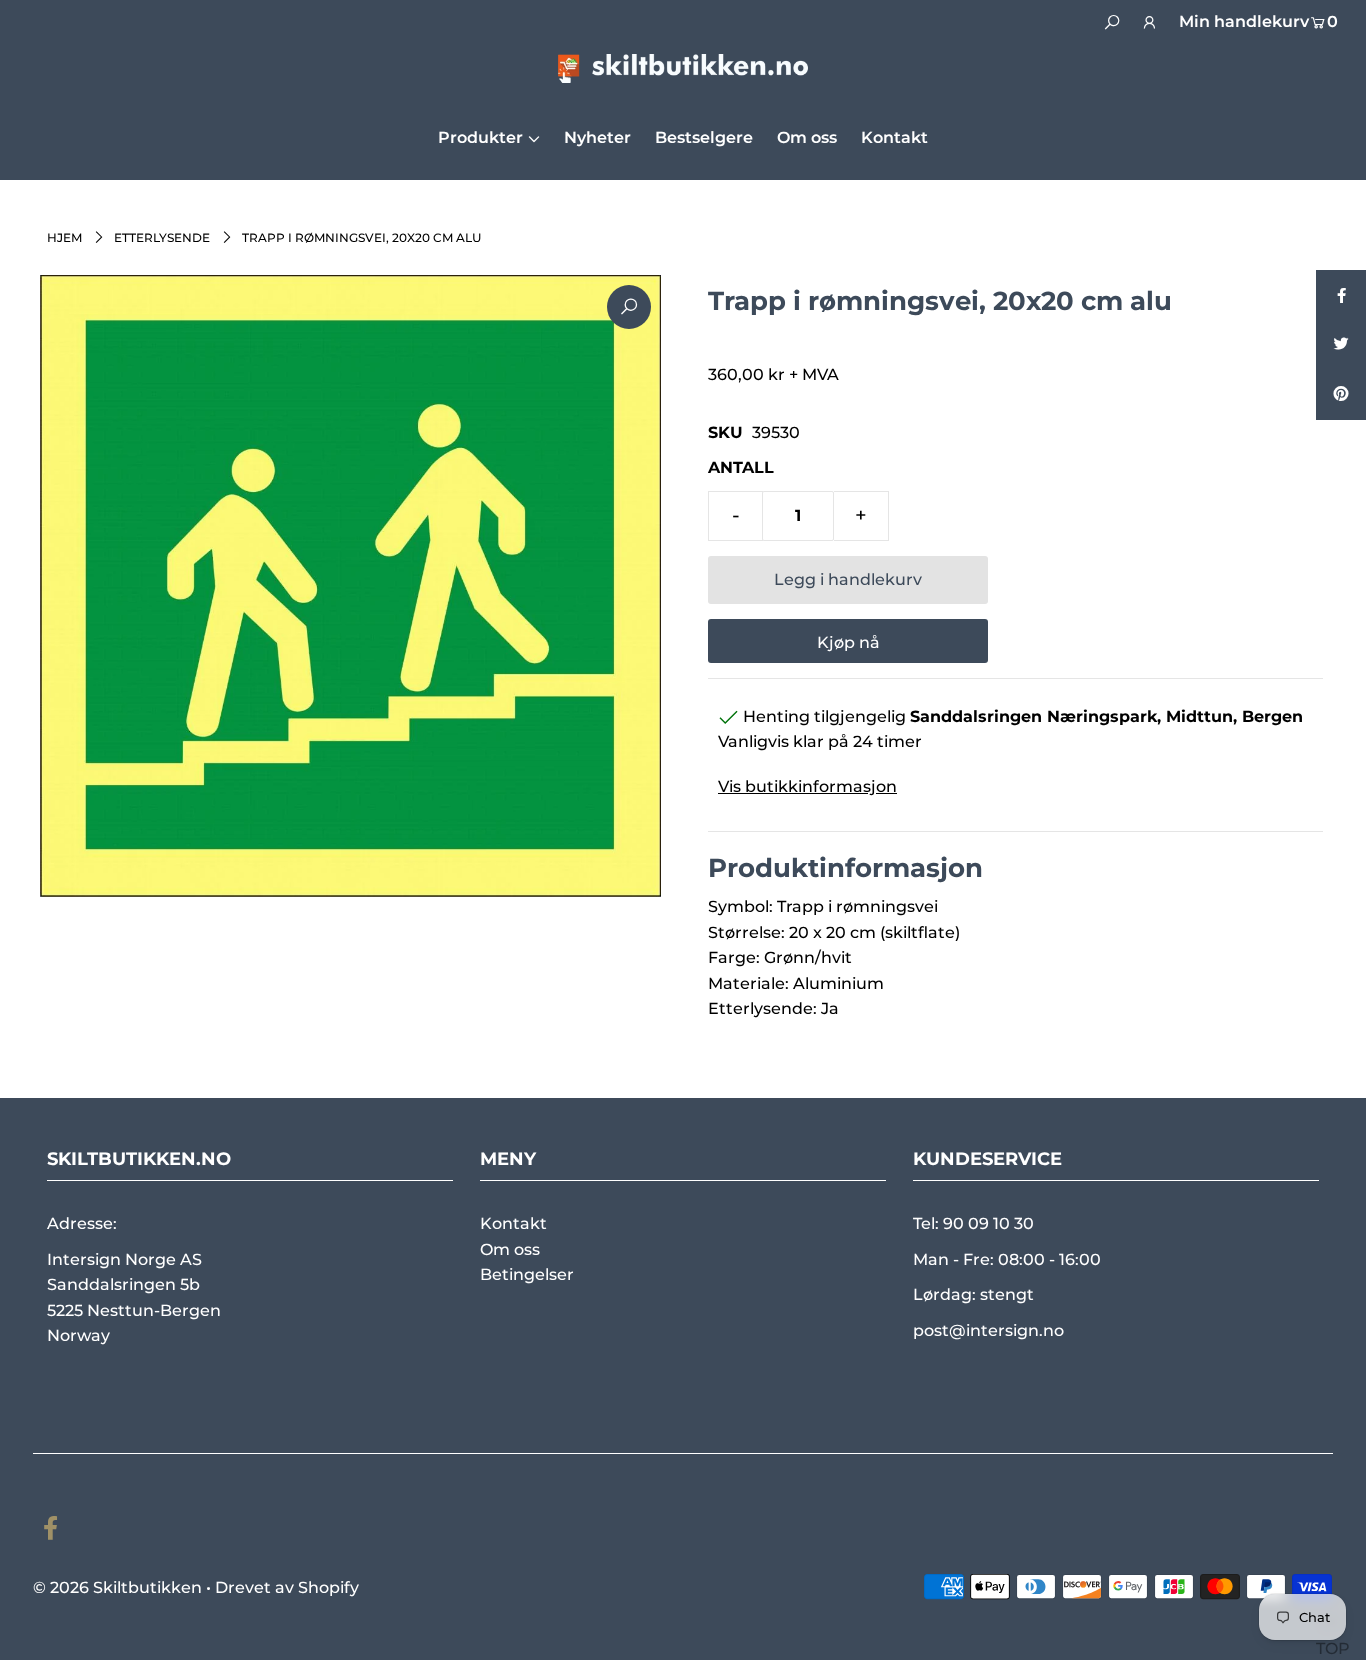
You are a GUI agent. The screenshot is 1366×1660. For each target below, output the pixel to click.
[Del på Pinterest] (1341, 395)
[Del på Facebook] (1341, 295)
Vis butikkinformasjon (807, 786)
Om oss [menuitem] (807, 137)
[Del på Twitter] (1341, 345)
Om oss (510, 1249)
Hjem (64, 237)
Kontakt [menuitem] (894, 137)
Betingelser (527, 1274)
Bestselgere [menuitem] (704, 137)
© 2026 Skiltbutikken (117, 1587)
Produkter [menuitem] (480, 137)
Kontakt (513, 1223)
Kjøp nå (848, 642)
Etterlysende (162, 237)
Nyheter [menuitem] (597, 137)
